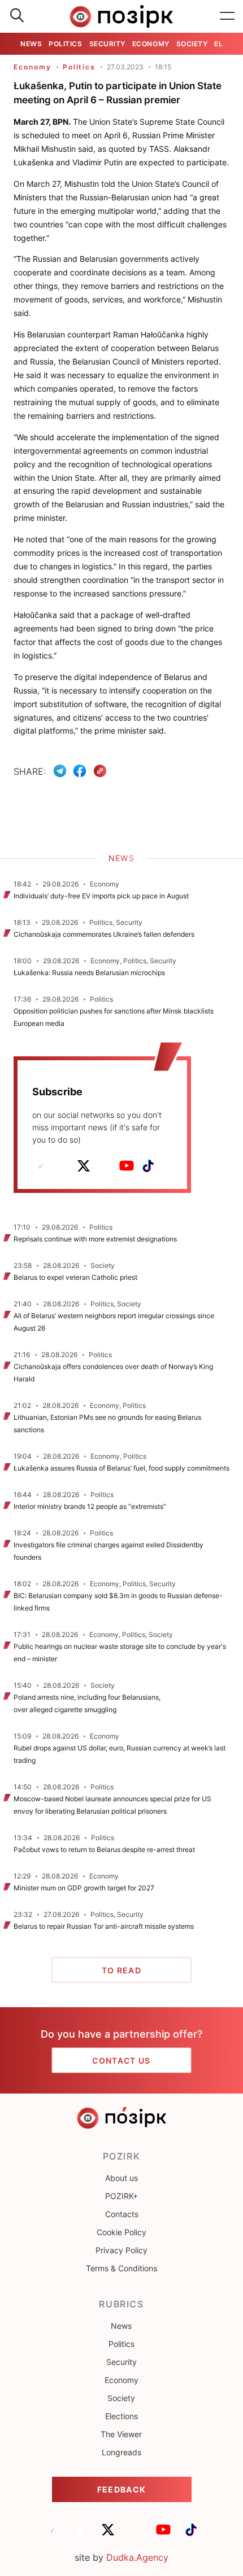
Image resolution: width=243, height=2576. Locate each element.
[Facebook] (80, 771)
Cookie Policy (121, 2232)
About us (121, 2178)
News (31, 44)
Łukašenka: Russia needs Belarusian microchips (89, 973)
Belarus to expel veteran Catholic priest (75, 1277)
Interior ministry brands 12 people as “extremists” (90, 1506)
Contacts (122, 2214)
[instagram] (105, 1166)
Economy (151, 44)
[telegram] (41, 1166)
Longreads (121, 2452)
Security (107, 44)
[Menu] (227, 16)
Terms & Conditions (121, 2268)
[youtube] (127, 1166)
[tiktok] (148, 1166)
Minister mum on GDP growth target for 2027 (84, 1888)
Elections (121, 2416)
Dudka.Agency (137, 2557)
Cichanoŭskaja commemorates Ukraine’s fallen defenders (104, 934)
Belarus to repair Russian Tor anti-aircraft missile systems (104, 1926)
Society (192, 44)
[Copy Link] (100, 771)
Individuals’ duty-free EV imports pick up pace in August (101, 896)
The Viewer (121, 2434)
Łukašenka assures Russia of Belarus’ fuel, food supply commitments (121, 1468)
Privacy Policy (121, 2250)
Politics (65, 44)
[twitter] (84, 1166)
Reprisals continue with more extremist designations (95, 1239)
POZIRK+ (121, 2196)
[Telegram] (60, 771)
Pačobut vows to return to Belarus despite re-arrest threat (104, 1849)
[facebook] (62, 1166)
